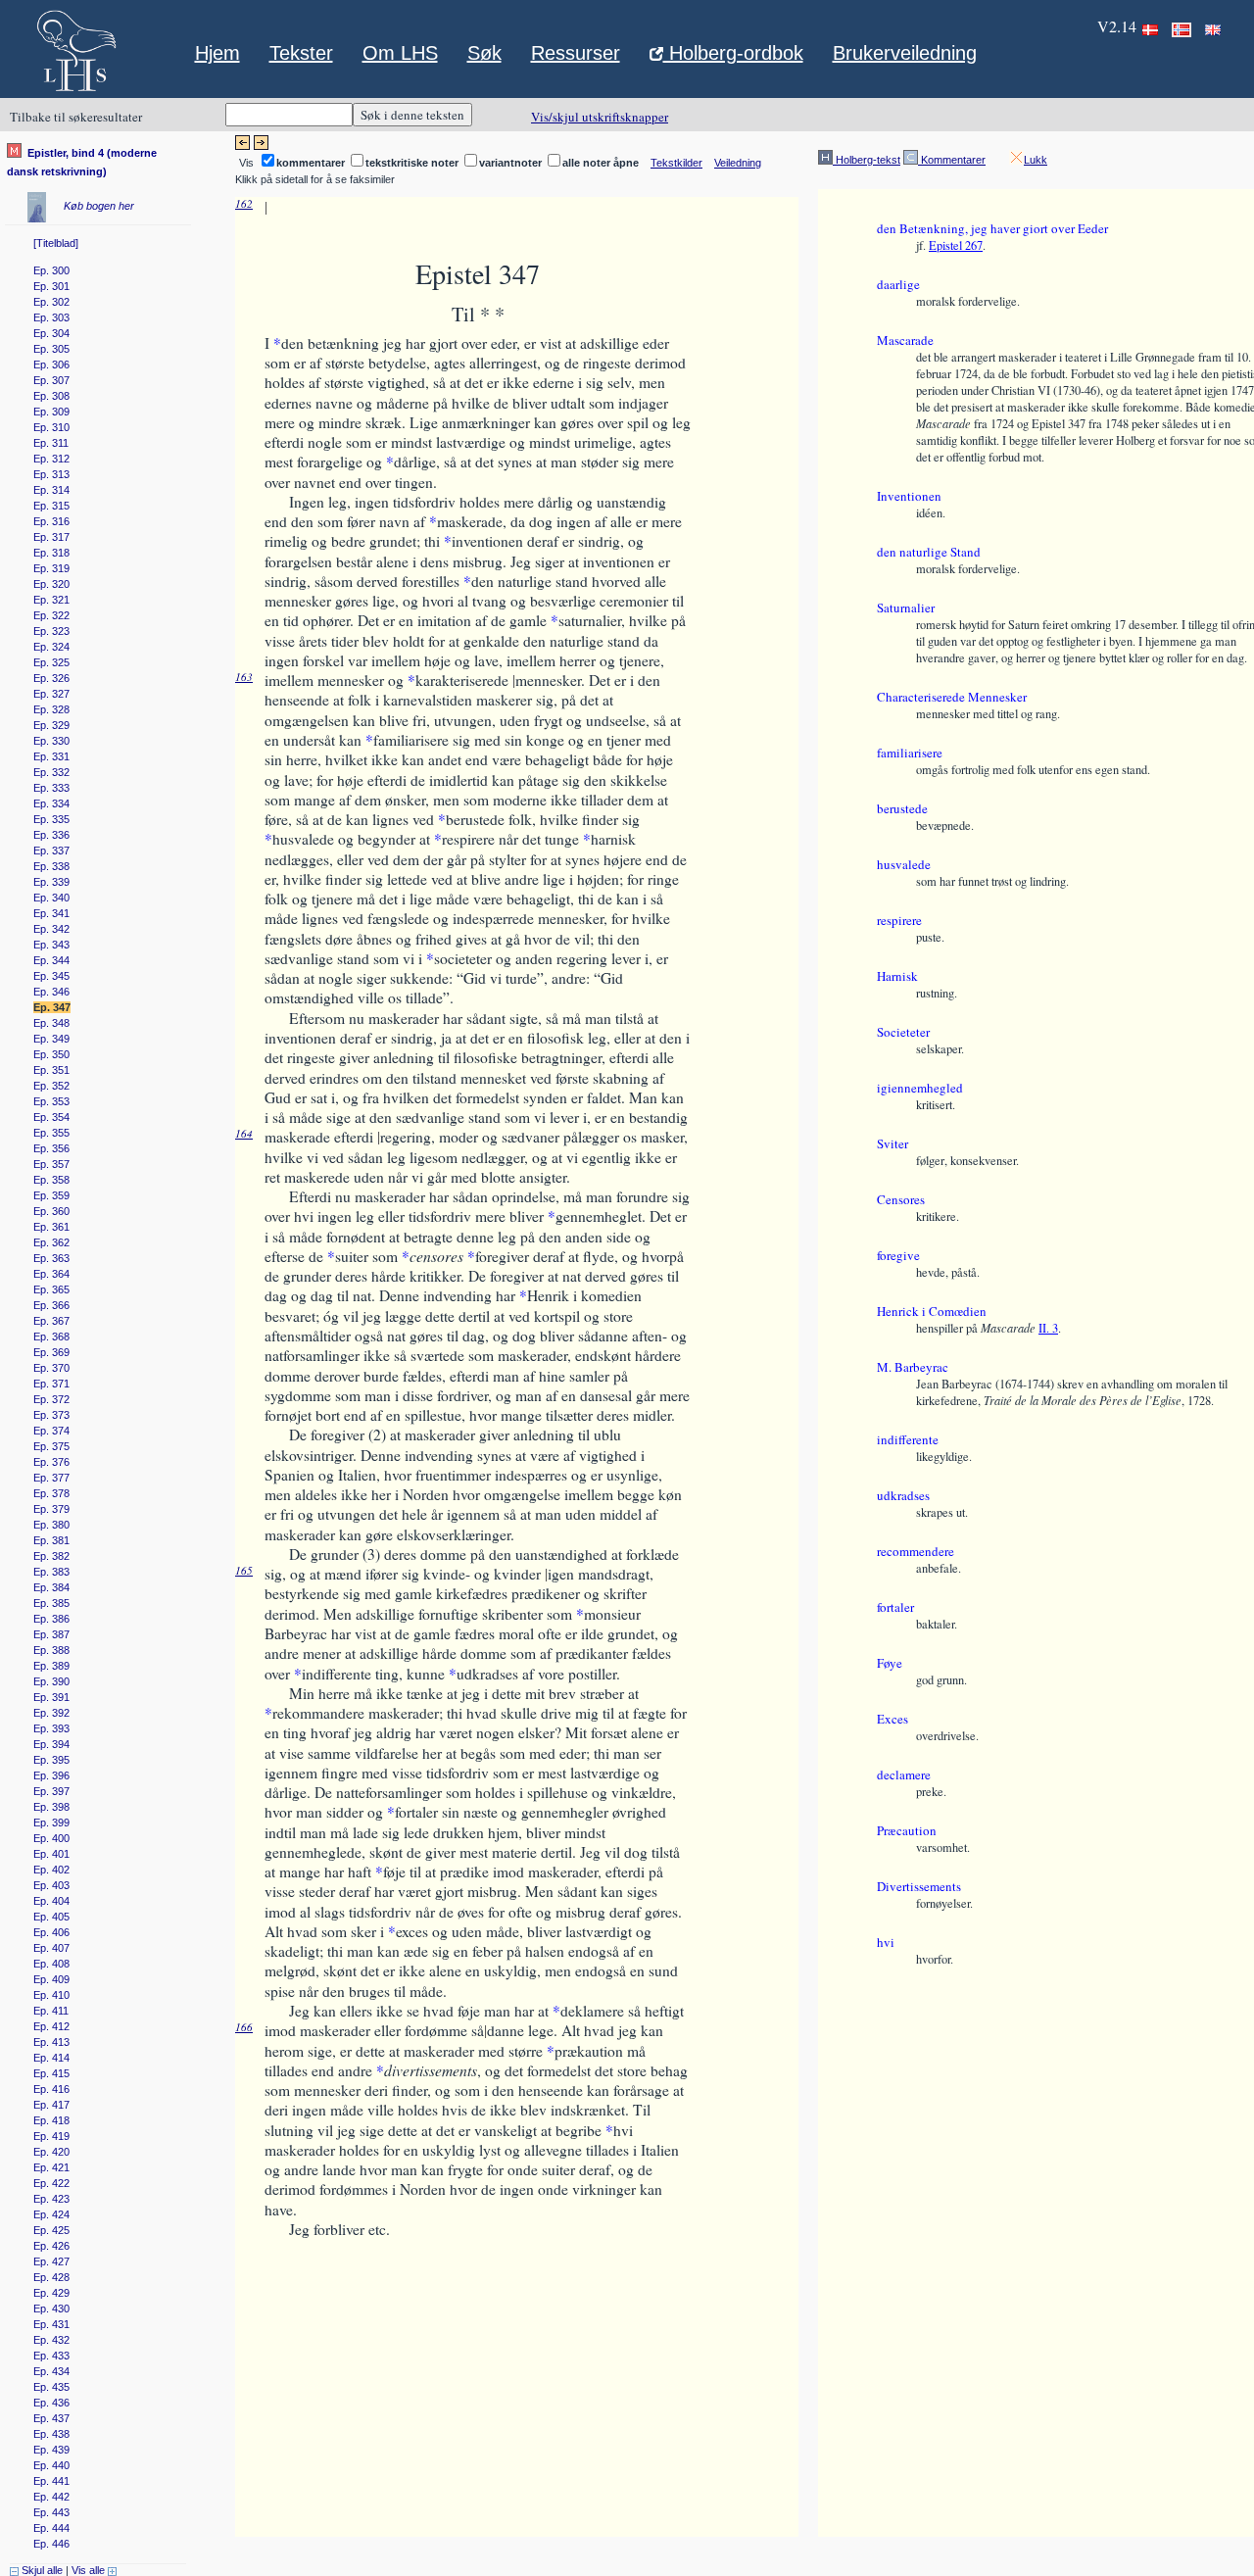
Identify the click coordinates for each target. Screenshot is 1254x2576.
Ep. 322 (51, 615)
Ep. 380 (51, 1525)
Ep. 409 (51, 1979)
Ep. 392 (51, 1713)
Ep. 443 (51, 2512)
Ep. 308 (51, 396)
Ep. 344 (51, 960)
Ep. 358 (51, 1180)
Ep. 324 (51, 647)
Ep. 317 (51, 537)
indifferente (908, 1439)
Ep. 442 (51, 2497)
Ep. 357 (51, 1164)
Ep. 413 (51, 2042)
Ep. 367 (51, 1321)
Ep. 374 (51, 1431)
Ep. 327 (51, 694)
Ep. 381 (51, 1540)
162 (244, 203)
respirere (899, 920)
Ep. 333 (51, 788)
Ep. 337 (51, 851)
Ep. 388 (51, 1650)
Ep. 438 (51, 2434)
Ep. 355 (51, 1133)
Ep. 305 (51, 349)
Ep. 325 (51, 662)
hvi (886, 1942)
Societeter (903, 1032)
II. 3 (1048, 1328)
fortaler (895, 1607)
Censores (901, 1199)
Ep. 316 (51, 521)
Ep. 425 (51, 2230)
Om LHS (400, 53)
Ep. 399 (51, 1823)
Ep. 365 (51, 1289)
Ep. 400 (51, 1838)
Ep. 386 (51, 1619)
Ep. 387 (51, 1634)
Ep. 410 (51, 1995)
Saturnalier (906, 608)
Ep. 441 (51, 2481)
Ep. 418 (51, 2120)
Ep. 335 (51, 819)
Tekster (301, 53)
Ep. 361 (51, 1227)
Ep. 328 (51, 709)
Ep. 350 (51, 1054)
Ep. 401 (51, 1854)
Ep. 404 (51, 1901)
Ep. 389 (51, 1666)
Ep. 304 (51, 333)
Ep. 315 (51, 506)
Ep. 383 (51, 1572)
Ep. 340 (51, 898)
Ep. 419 (51, 2136)
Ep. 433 (51, 2356)
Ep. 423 (51, 2199)
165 (244, 1570)
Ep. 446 (51, 2544)
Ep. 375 (51, 1446)
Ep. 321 (51, 600)
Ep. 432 (51, 2340)
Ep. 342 (51, 929)
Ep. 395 (51, 1760)
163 (244, 677)
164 (244, 1133)
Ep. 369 (51, 1352)
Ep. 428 (51, 2277)
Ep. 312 (51, 459)
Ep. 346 (51, 992)
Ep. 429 (51, 2293)
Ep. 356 (51, 1148)
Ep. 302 (51, 302)
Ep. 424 (51, 2214)
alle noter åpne (601, 163)
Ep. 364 (51, 1274)
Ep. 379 (51, 1509)
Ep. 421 (51, 2167)
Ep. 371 (51, 1384)
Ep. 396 (51, 1775)
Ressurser (576, 53)
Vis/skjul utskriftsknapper (600, 117)
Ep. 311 (51, 443)
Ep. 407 (51, 1948)
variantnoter (510, 163)
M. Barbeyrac (913, 1367)
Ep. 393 (51, 1728)
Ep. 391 (51, 1697)
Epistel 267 (956, 245)
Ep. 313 (51, 474)
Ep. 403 (51, 1885)
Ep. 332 (51, 772)
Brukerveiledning (905, 53)
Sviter (892, 1143)
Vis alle (90, 2570)
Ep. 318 (51, 553)
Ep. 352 (51, 1086)
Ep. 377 (51, 1478)
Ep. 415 (51, 2073)
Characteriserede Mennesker (952, 697)
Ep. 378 (51, 1493)
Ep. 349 (51, 1039)
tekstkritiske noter (412, 163)
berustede (902, 808)
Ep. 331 (51, 756)
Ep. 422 (51, 2183)
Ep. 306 (51, 365)
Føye (890, 1663)
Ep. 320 (51, 584)
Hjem (217, 53)
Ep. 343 (51, 945)
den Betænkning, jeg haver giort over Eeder (992, 228)
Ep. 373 (51, 1415)
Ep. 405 (51, 1917)
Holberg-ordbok (733, 55)
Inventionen (909, 496)
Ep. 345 (51, 976)
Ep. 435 (51, 2387)
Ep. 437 (51, 2418)
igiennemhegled (920, 1088)
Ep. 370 (51, 1368)
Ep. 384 (51, 1587)
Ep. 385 (51, 1603)
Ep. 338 (51, 866)
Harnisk (897, 976)
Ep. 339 (51, 882)
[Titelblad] (56, 243)
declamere (904, 1774)
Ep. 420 (51, 2152)
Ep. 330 (51, 741)
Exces (892, 1719)
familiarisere (910, 753)
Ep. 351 (51, 1070)
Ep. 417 (51, 2105)
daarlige (898, 284)
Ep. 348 (51, 1023)
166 (244, 2027)
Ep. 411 (51, 2011)
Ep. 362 (51, 1242)
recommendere (916, 1551)
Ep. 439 (51, 2450)
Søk (484, 53)
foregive (898, 1255)
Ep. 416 (51, 2089)
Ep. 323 (51, 631)
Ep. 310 (51, 427)
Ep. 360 (51, 1211)
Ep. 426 (51, 2246)
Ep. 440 (51, 2465)
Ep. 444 (51, 2528)
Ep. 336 (51, 835)
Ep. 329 (51, 725)
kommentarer (311, 163)
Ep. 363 (51, 1258)
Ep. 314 (51, 490)
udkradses (903, 1495)
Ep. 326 (51, 678)
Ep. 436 (51, 2403)
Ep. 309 (51, 412)
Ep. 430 (51, 2309)
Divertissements (919, 1886)
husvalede (904, 864)
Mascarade (905, 340)
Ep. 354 (51, 1117)
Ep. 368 (51, 1337)
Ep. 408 (51, 1964)
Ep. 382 (51, 1556)
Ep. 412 (51, 2026)
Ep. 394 (51, 1744)
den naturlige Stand (929, 552)
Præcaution (907, 1830)
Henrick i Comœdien (932, 1311)
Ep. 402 (51, 1870)
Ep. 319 (51, 568)
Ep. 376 (51, 1462)
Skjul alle (41, 2570)
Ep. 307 (51, 380)
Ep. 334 (51, 803)
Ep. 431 (51, 2324)
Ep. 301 (51, 286)
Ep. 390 (51, 1681)
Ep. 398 (51, 1807)
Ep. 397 (51, 1791)
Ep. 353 (51, 1101)
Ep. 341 (51, 913)
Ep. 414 (51, 2058)
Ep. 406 (51, 1932)
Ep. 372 (51, 1399)
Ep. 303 (51, 317)
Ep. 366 (51, 1305)
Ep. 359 (51, 1195)
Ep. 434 (51, 2371)
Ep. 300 (51, 270)
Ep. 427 (51, 2261)
